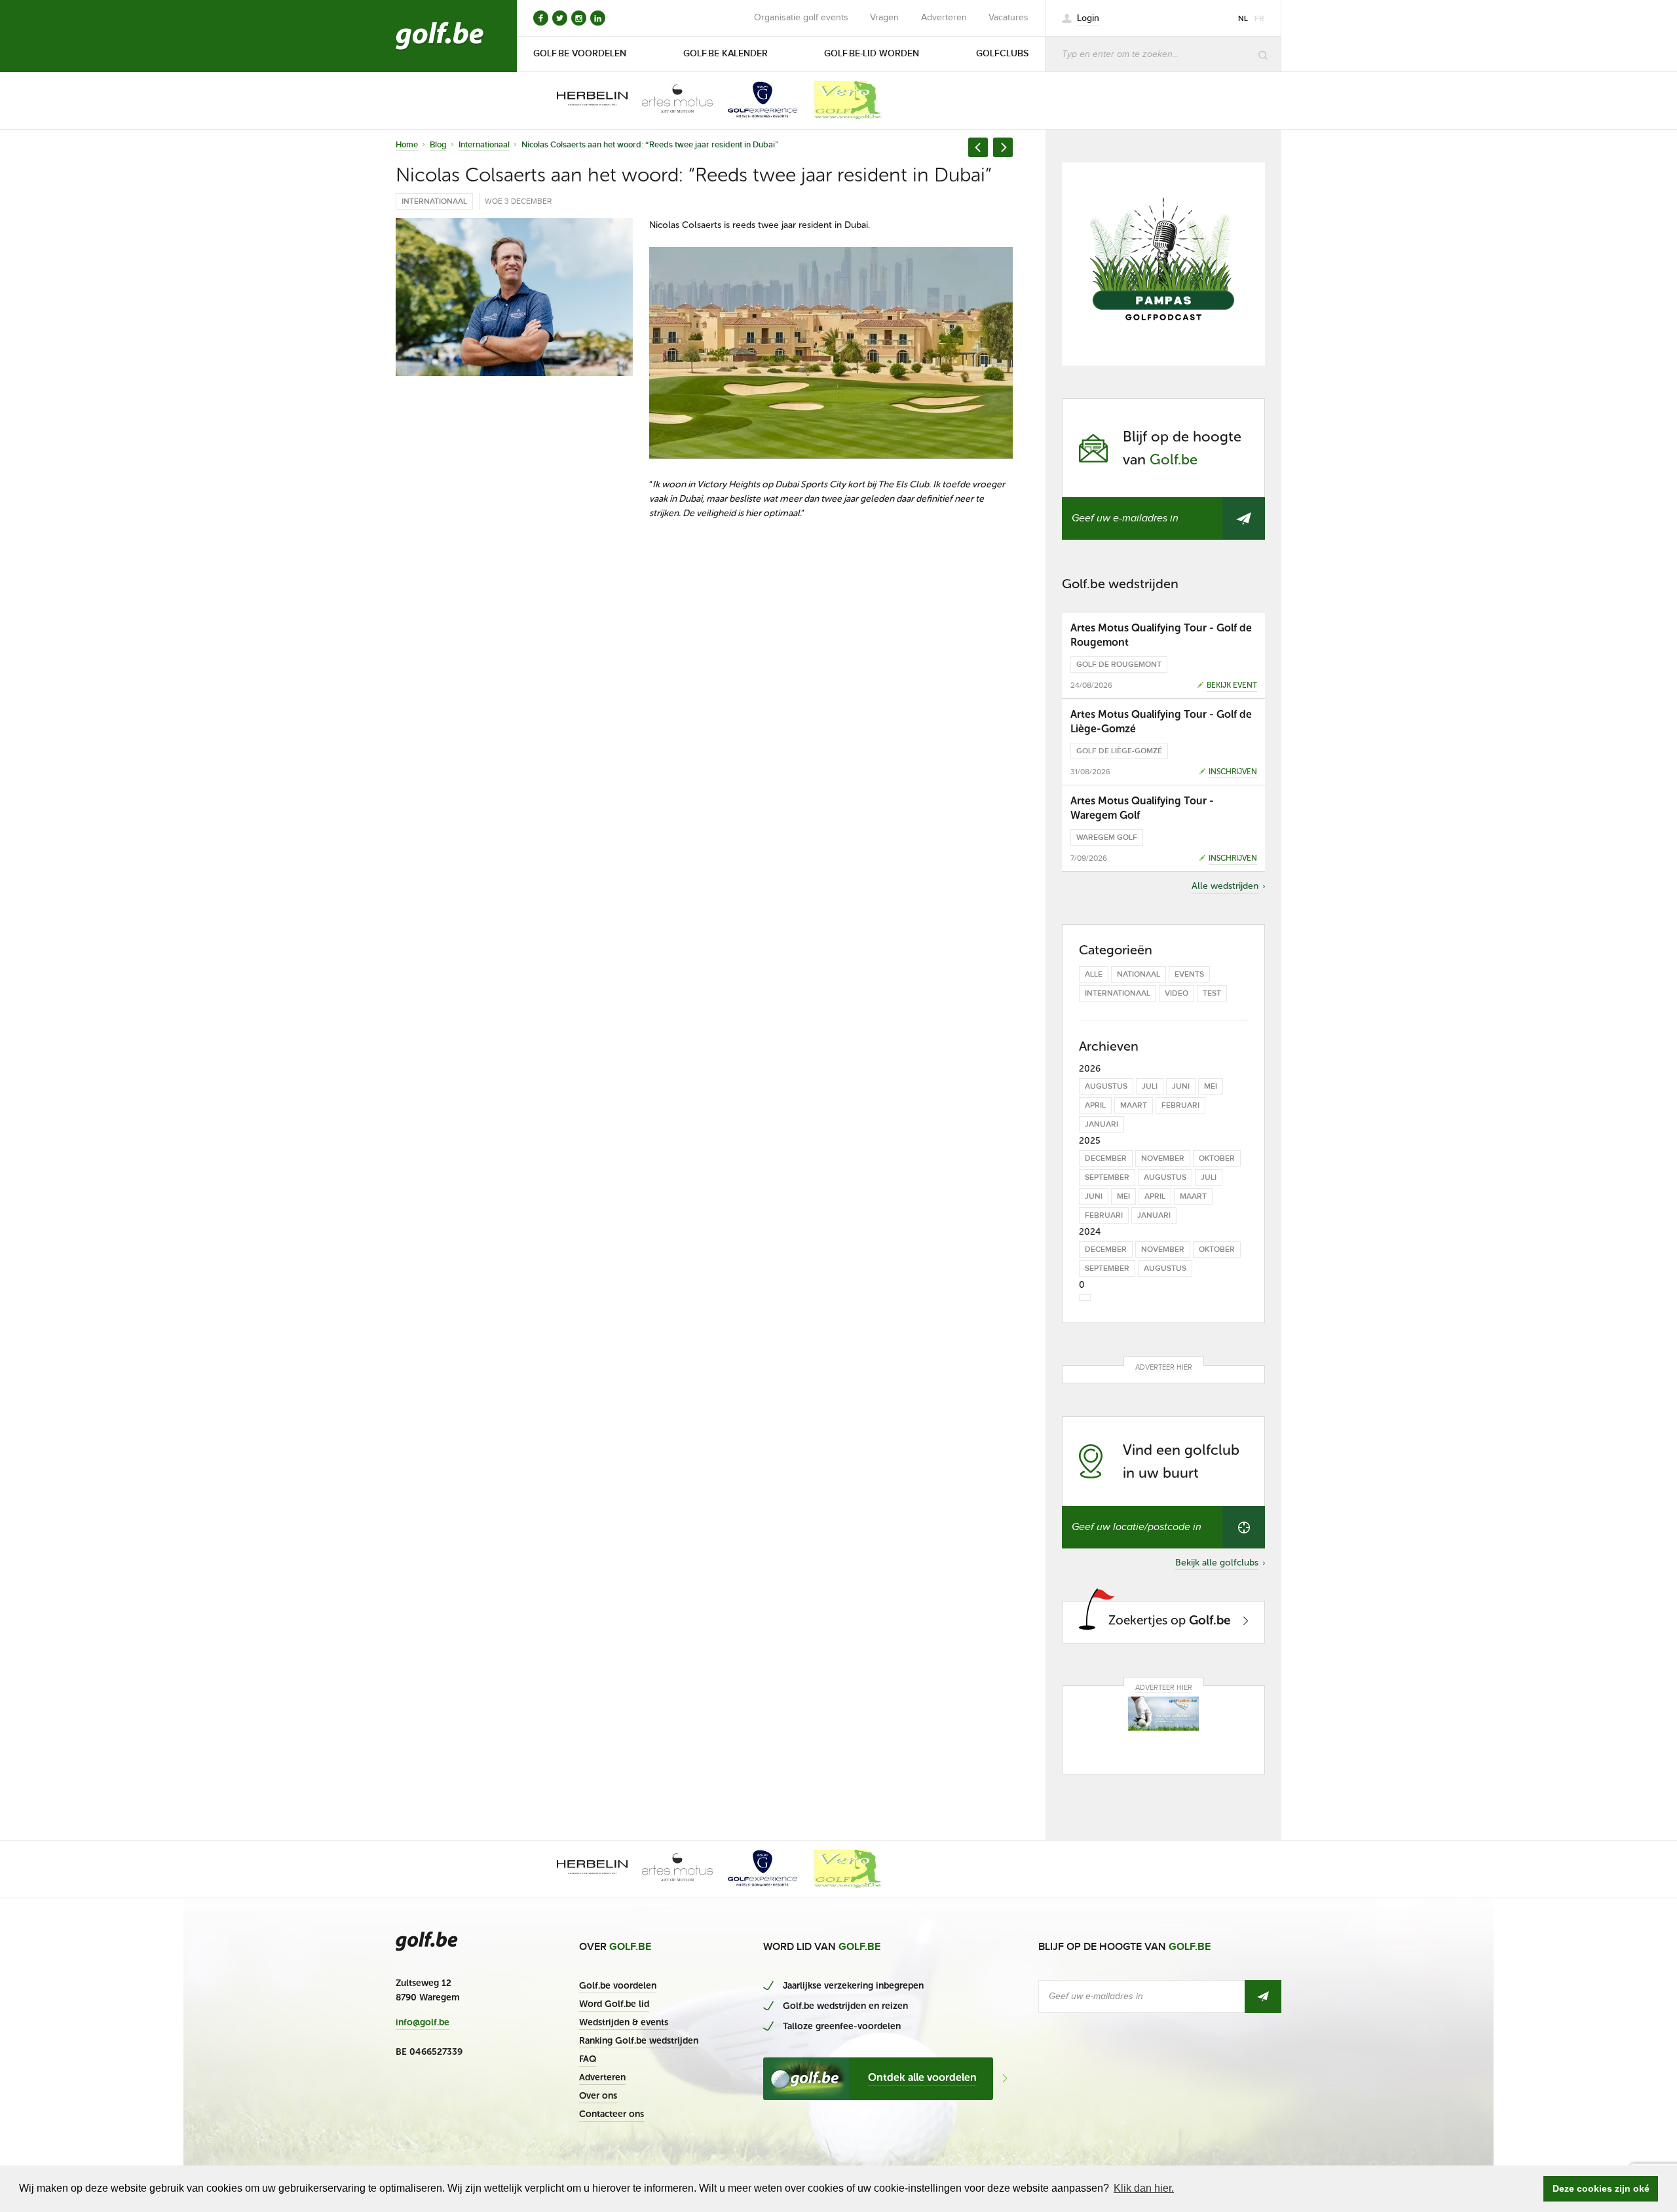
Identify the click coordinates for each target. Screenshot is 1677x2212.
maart (1134, 1105)
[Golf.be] (440, 36)
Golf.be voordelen (618, 1986)
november (1163, 1158)
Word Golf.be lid (614, 2004)
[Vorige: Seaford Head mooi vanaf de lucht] (978, 147)
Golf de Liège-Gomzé (1119, 751)
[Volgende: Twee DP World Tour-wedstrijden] (1003, 147)
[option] (583, 100)
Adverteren (944, 18)
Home (407, 145)
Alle (1094, 974)
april (1095, 1105)
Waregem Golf (1107, 837)
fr (1259, 19)
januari (1102, 1124)
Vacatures (1008, 18)
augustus (1106, 1086)
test (1212, 993)
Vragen (884, 18)
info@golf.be (423, 2023)
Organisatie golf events (801, 18)
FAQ (588, 2059)
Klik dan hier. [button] (1144, 2188)
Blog (438, 145)
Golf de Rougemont (1119, 665)
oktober (1217, 1158)
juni (1181, 1086)
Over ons (598, 2096)
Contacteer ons (612, 2114)
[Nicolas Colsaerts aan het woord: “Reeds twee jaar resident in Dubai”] (514, 297)
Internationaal (484, 145)
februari (1180, 1105)
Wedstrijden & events (624, 2022)
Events (1189, 974)
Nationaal (1139, 974)
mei (1211, 1086)
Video (1177, 993)
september (1107, 1177)
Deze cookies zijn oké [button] (1601, 2188)
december (1106, 1158)
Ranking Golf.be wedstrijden (639, 2041)
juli (1150, 1086)
